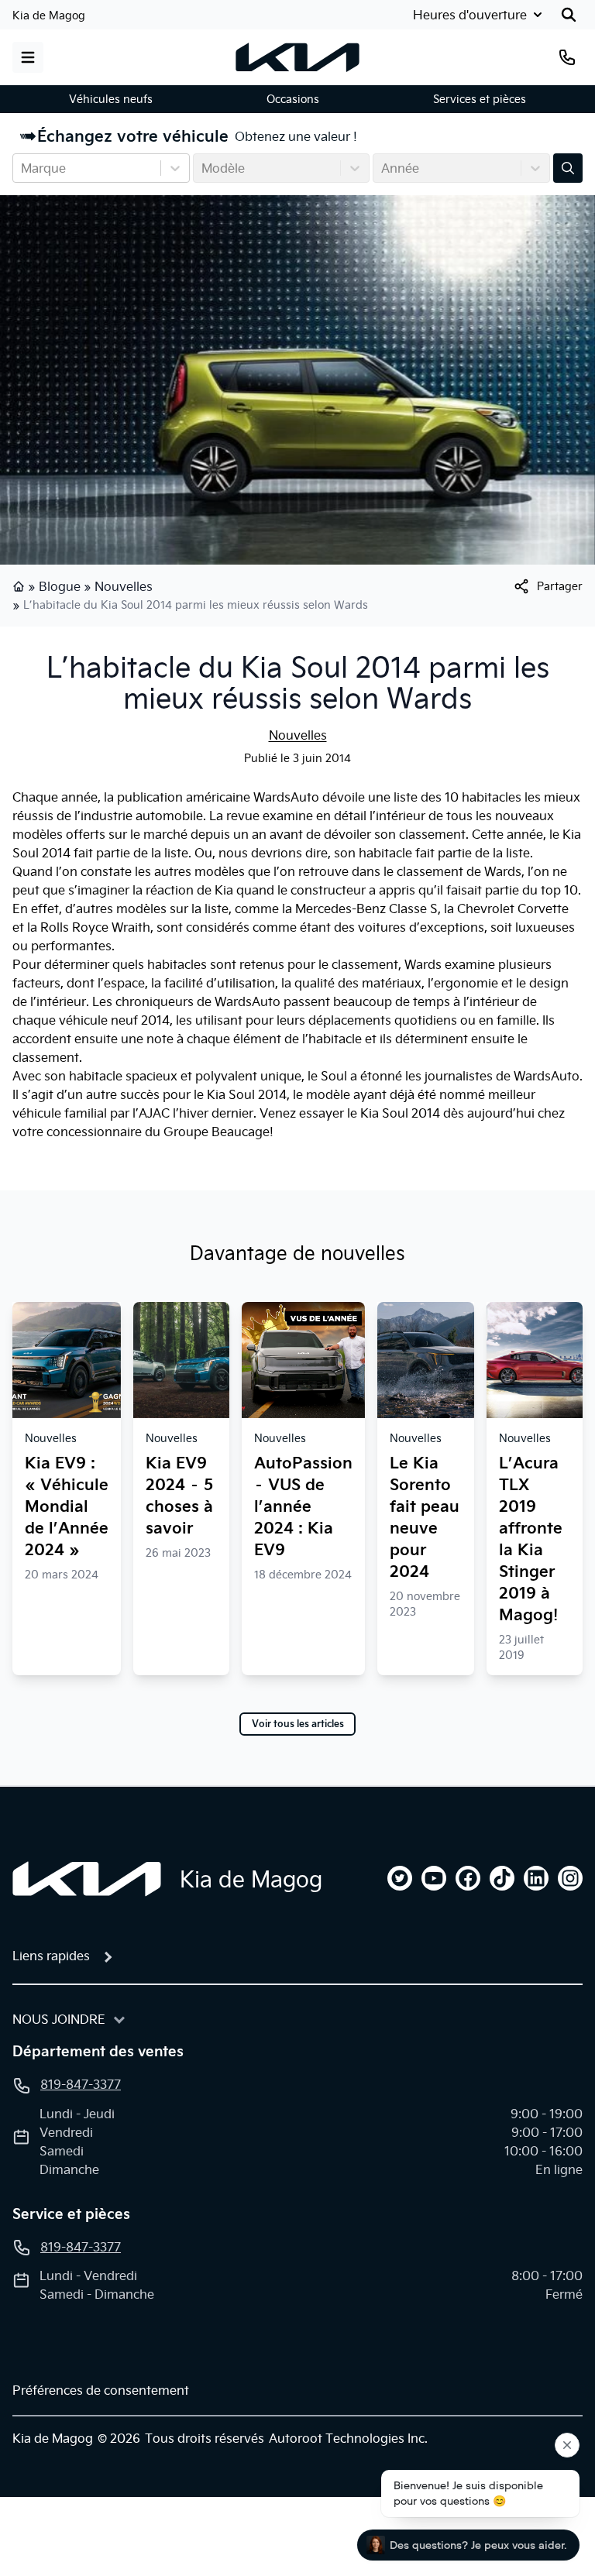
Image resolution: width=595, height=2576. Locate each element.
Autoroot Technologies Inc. (348, 2438)
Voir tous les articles (298, 1724)
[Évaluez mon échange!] (568, 168)
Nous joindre (59, 2019)
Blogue (60, 586)
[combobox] (22, 168)
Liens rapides (51, 1956)
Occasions (293, 99)
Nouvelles (124, 586)
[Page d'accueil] (20, 586)
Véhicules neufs (111, 99)
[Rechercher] (569, 15)
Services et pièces (480, 99)
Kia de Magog (49, 15)
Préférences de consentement (101, 2390)
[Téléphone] (567, 57)
